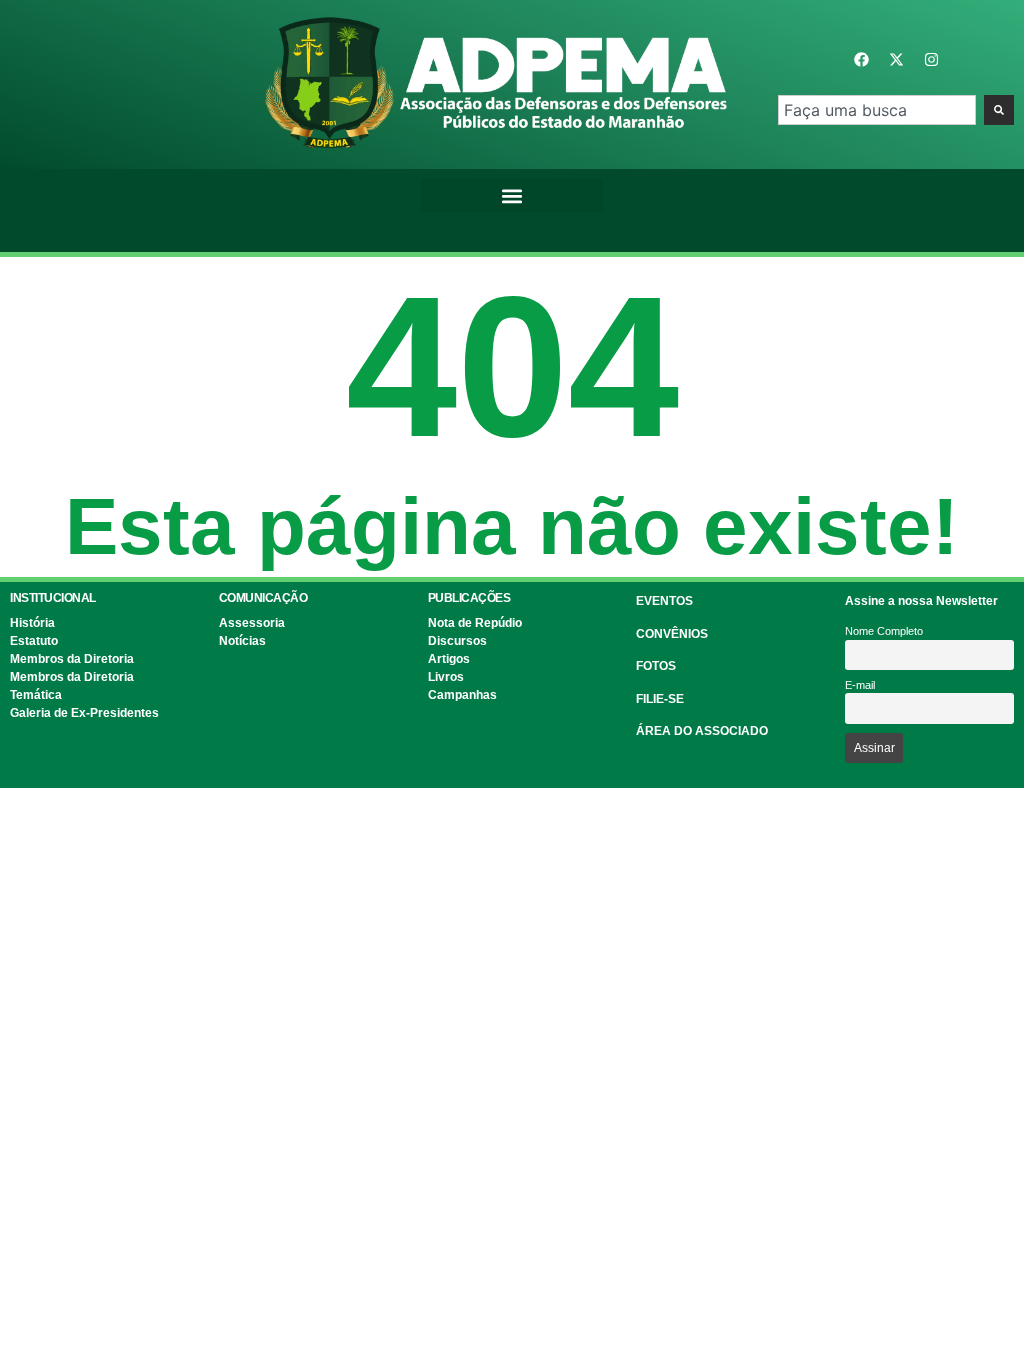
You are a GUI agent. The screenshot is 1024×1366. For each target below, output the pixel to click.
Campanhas (462, 695)
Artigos (449, 659)
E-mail (860, 685)
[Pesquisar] (999, 110)
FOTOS (656, 666)
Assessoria (252, 623)
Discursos (457, 641)
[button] (512, 195)
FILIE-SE (660, 699)
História (32, 623)
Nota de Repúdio (475, 623)
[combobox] (877, 110)
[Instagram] (931, 60)
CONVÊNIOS (672, 634)
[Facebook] (861, 60)
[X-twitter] (896, 60)
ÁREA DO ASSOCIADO (702, 731)
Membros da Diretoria (72, 659)
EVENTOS (664, 601)
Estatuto (34, 641)
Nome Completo (884, 631)
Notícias (242, 641)
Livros (446, 677)
